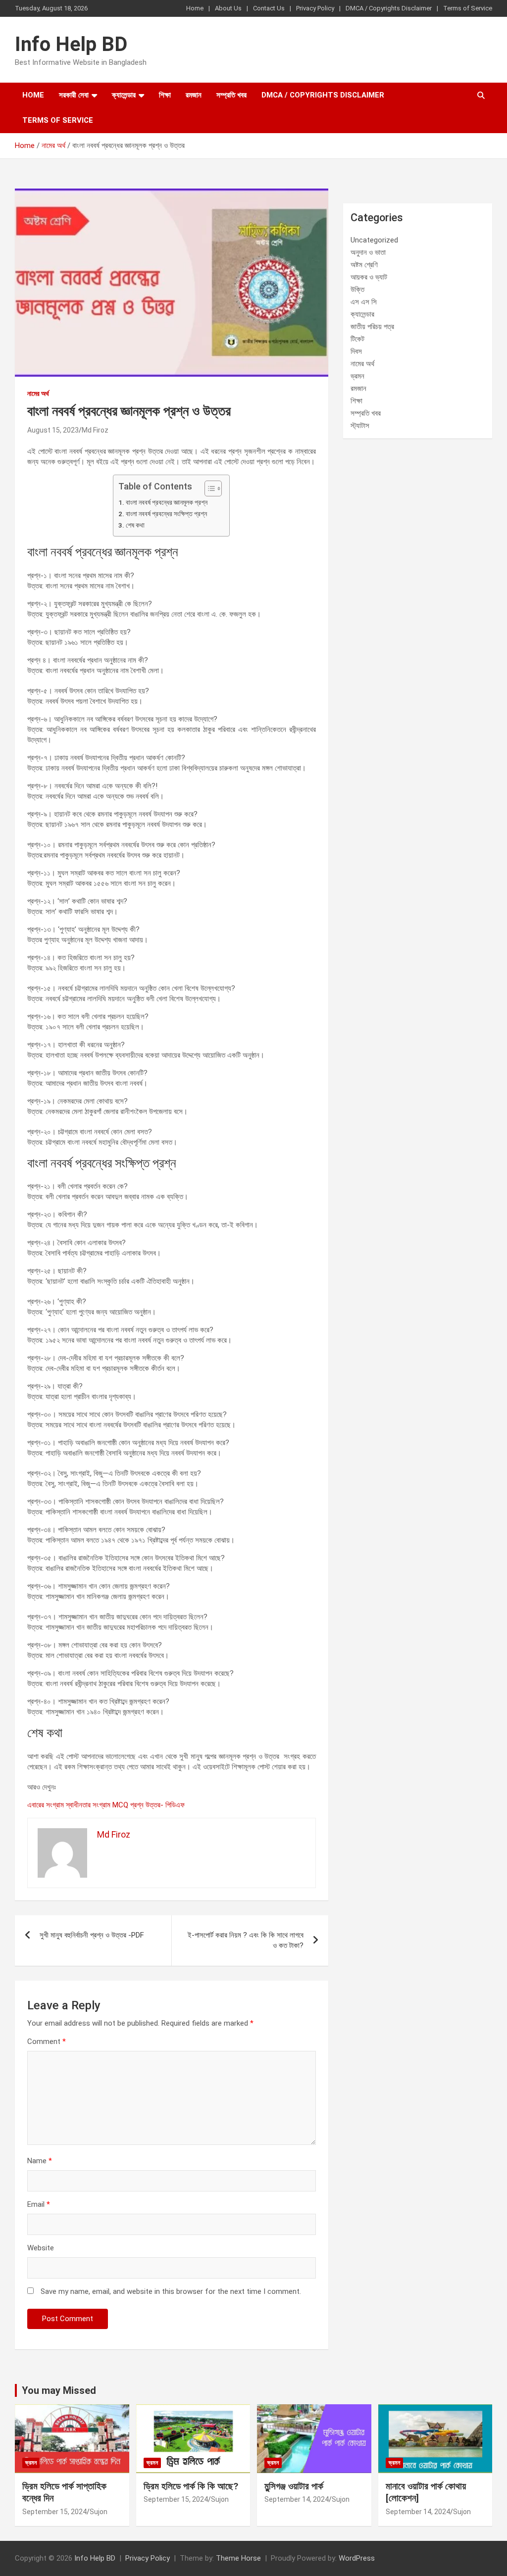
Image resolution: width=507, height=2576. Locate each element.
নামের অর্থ (38, 393)
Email (39, 2204)
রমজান (194, 95)
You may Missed (59, 2390)
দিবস (356, 351)
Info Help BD (71, 44)
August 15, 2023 (53, 430)
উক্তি (357, 290)
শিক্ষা (165, 95)
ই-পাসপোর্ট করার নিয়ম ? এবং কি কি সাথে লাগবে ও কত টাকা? (246, 1940)
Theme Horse (238, 2558)
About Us (228, 8)
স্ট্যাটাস (360, 426)
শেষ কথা (135, 525)
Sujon (99, 2512)
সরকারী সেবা (74, 95)
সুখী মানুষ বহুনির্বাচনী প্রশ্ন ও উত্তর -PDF (92, 1935)
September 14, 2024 (297, 2499)
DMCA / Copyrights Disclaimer (389, 8)
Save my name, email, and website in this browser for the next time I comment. (171, 2291)
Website (41, 2248)
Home (195, 8)
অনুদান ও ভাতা (368, 252)
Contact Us (269, 8)
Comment (47, 2041)
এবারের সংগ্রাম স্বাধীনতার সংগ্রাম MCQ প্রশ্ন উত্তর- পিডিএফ (106, 1805)
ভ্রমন (357, 376)
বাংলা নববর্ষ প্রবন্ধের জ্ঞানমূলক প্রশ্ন (167, 502)
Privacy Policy (315, 8)
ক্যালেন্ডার (124, 95)
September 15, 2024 (54, 2512)
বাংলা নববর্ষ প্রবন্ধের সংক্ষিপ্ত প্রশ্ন (166, 514)
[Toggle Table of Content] (208, 488)
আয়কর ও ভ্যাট (369, 277)
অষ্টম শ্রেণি (364, 265)
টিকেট (357, 339)
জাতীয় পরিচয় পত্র (372, 327)
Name (40, 2161)
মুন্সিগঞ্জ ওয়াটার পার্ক (294, 2486)
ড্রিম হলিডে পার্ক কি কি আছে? (191, 2486)
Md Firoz (95, 430)
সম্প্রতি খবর (231, 95)
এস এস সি (364, 302)
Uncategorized (374, 240)
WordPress (357, 2558)
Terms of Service (468, 8)
